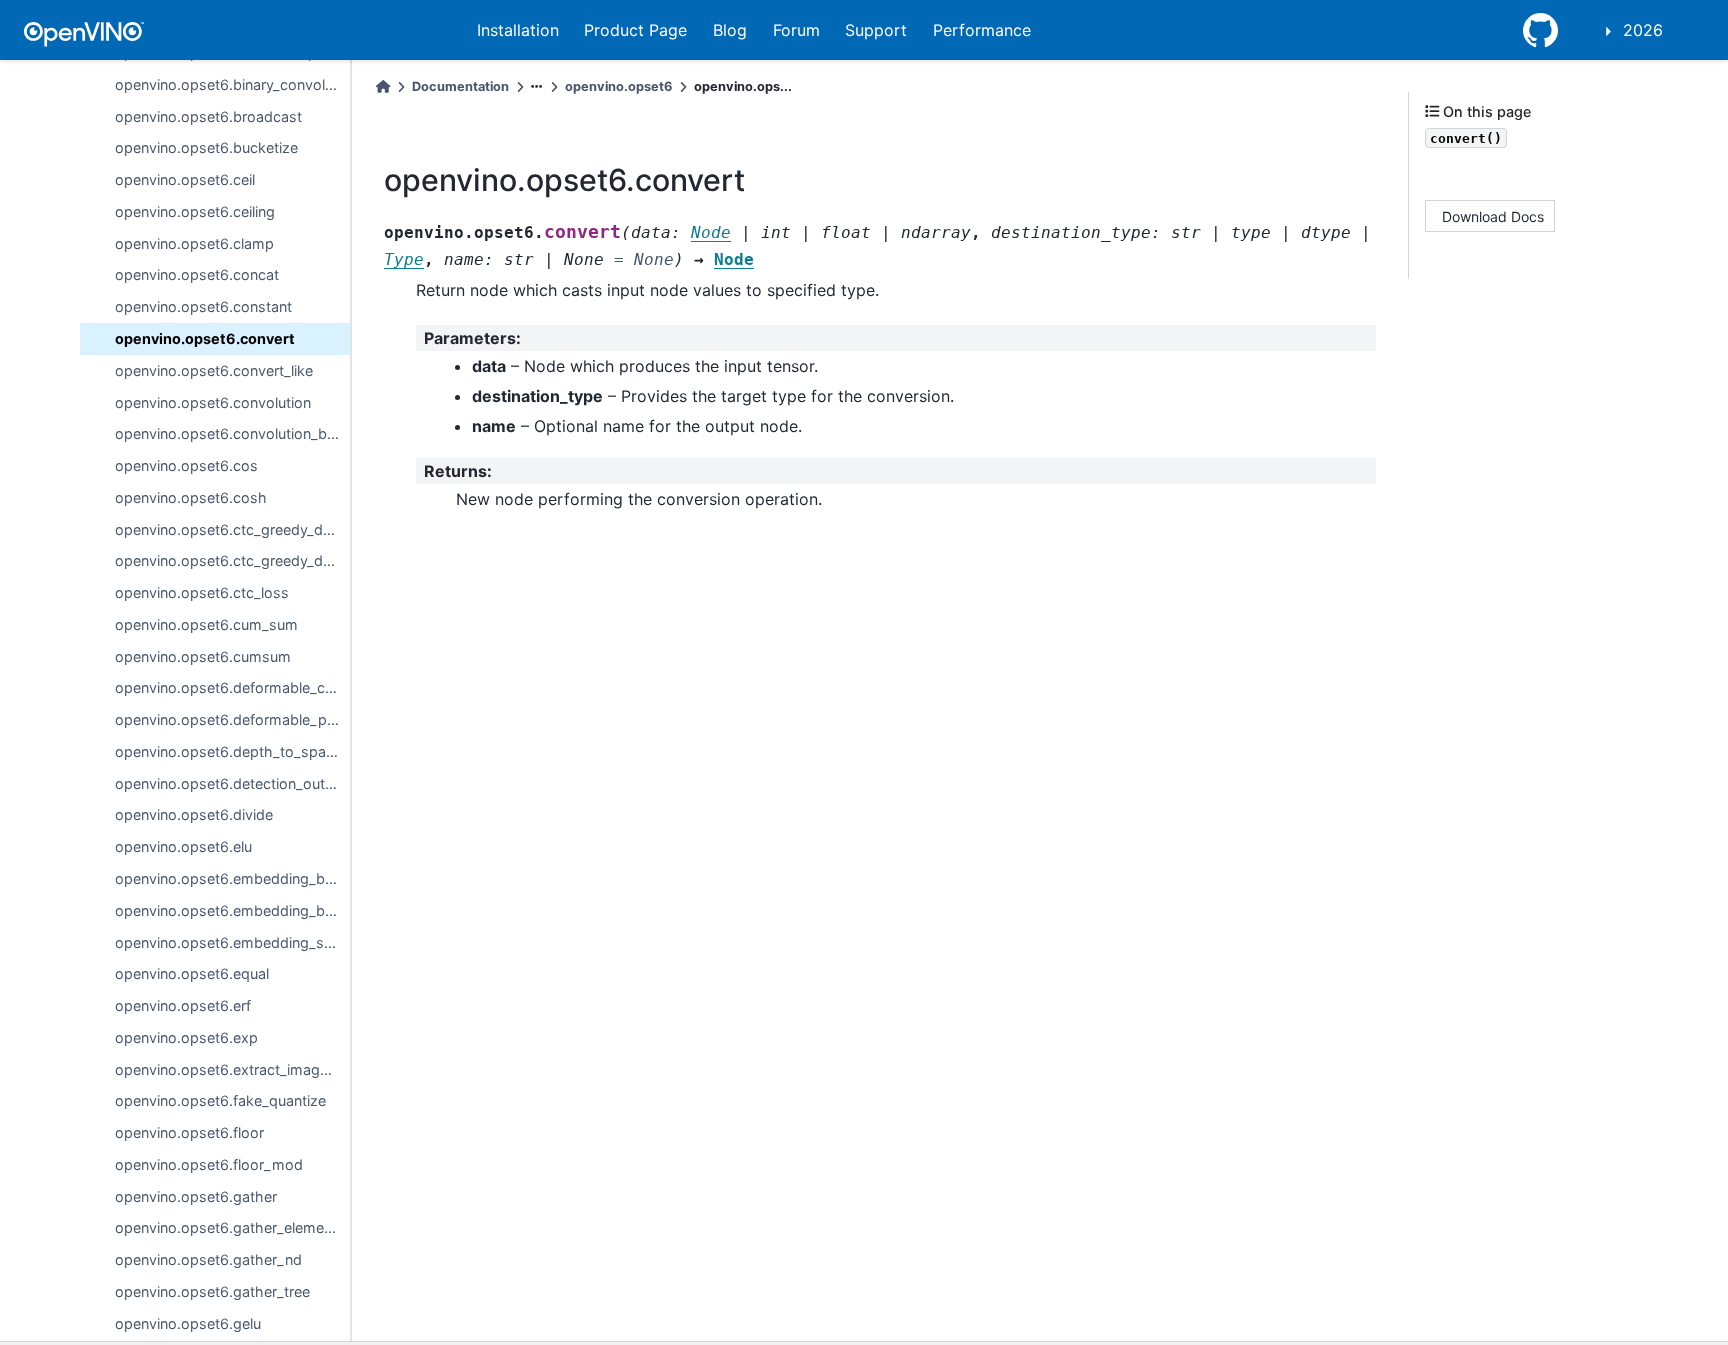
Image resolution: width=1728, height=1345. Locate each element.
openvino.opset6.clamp (194, 243)
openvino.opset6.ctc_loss (202, 592)
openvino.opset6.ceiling (195, 211)
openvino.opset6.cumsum (203, 656)
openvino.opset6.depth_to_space (228, 751)
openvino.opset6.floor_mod (209, 1164)
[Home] (383, 86)
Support (876, 30)
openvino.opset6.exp (186, 1037)
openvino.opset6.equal (192, 973)
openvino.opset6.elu (183, 846)
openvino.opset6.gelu (188, 1323)
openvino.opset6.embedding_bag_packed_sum (232, 910)
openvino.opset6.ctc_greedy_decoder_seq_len (232, 560)
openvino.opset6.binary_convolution (232, 84)
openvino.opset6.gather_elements (230, 1227)
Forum (796, 30)
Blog (730, 30)
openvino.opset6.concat (197, 274)
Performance (982, 30)
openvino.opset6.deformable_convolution (232, 687)
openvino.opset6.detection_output (231, 783)
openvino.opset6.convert (205, 338)
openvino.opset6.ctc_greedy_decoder (232, 529)
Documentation (460, 86)
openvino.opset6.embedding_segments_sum (232, 942)
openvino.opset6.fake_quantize (220, 1100)
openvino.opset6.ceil (185, 179)
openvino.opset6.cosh (191, 497)
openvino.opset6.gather (196, 1196)
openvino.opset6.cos (186, 465)
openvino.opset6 (618, 86)
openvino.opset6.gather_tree (212, 1291)
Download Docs (1493, 216)
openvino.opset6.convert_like (214, 370)
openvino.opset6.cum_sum (206, 624)
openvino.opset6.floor (189, 1132)
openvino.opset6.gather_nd (208, 1259)
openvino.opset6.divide (194, 814)
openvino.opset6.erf (183, 1005)
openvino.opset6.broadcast (208, 116)
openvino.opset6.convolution (213, 402)
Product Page (635, 30)
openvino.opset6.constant (203, 306)
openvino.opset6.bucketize (206, 147)
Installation (518, 30)
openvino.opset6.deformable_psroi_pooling (232, 719)
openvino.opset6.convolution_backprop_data (232, 433)
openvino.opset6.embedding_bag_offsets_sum (232, 878)
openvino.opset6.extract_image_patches (232, 1069)
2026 (1643, 30)
